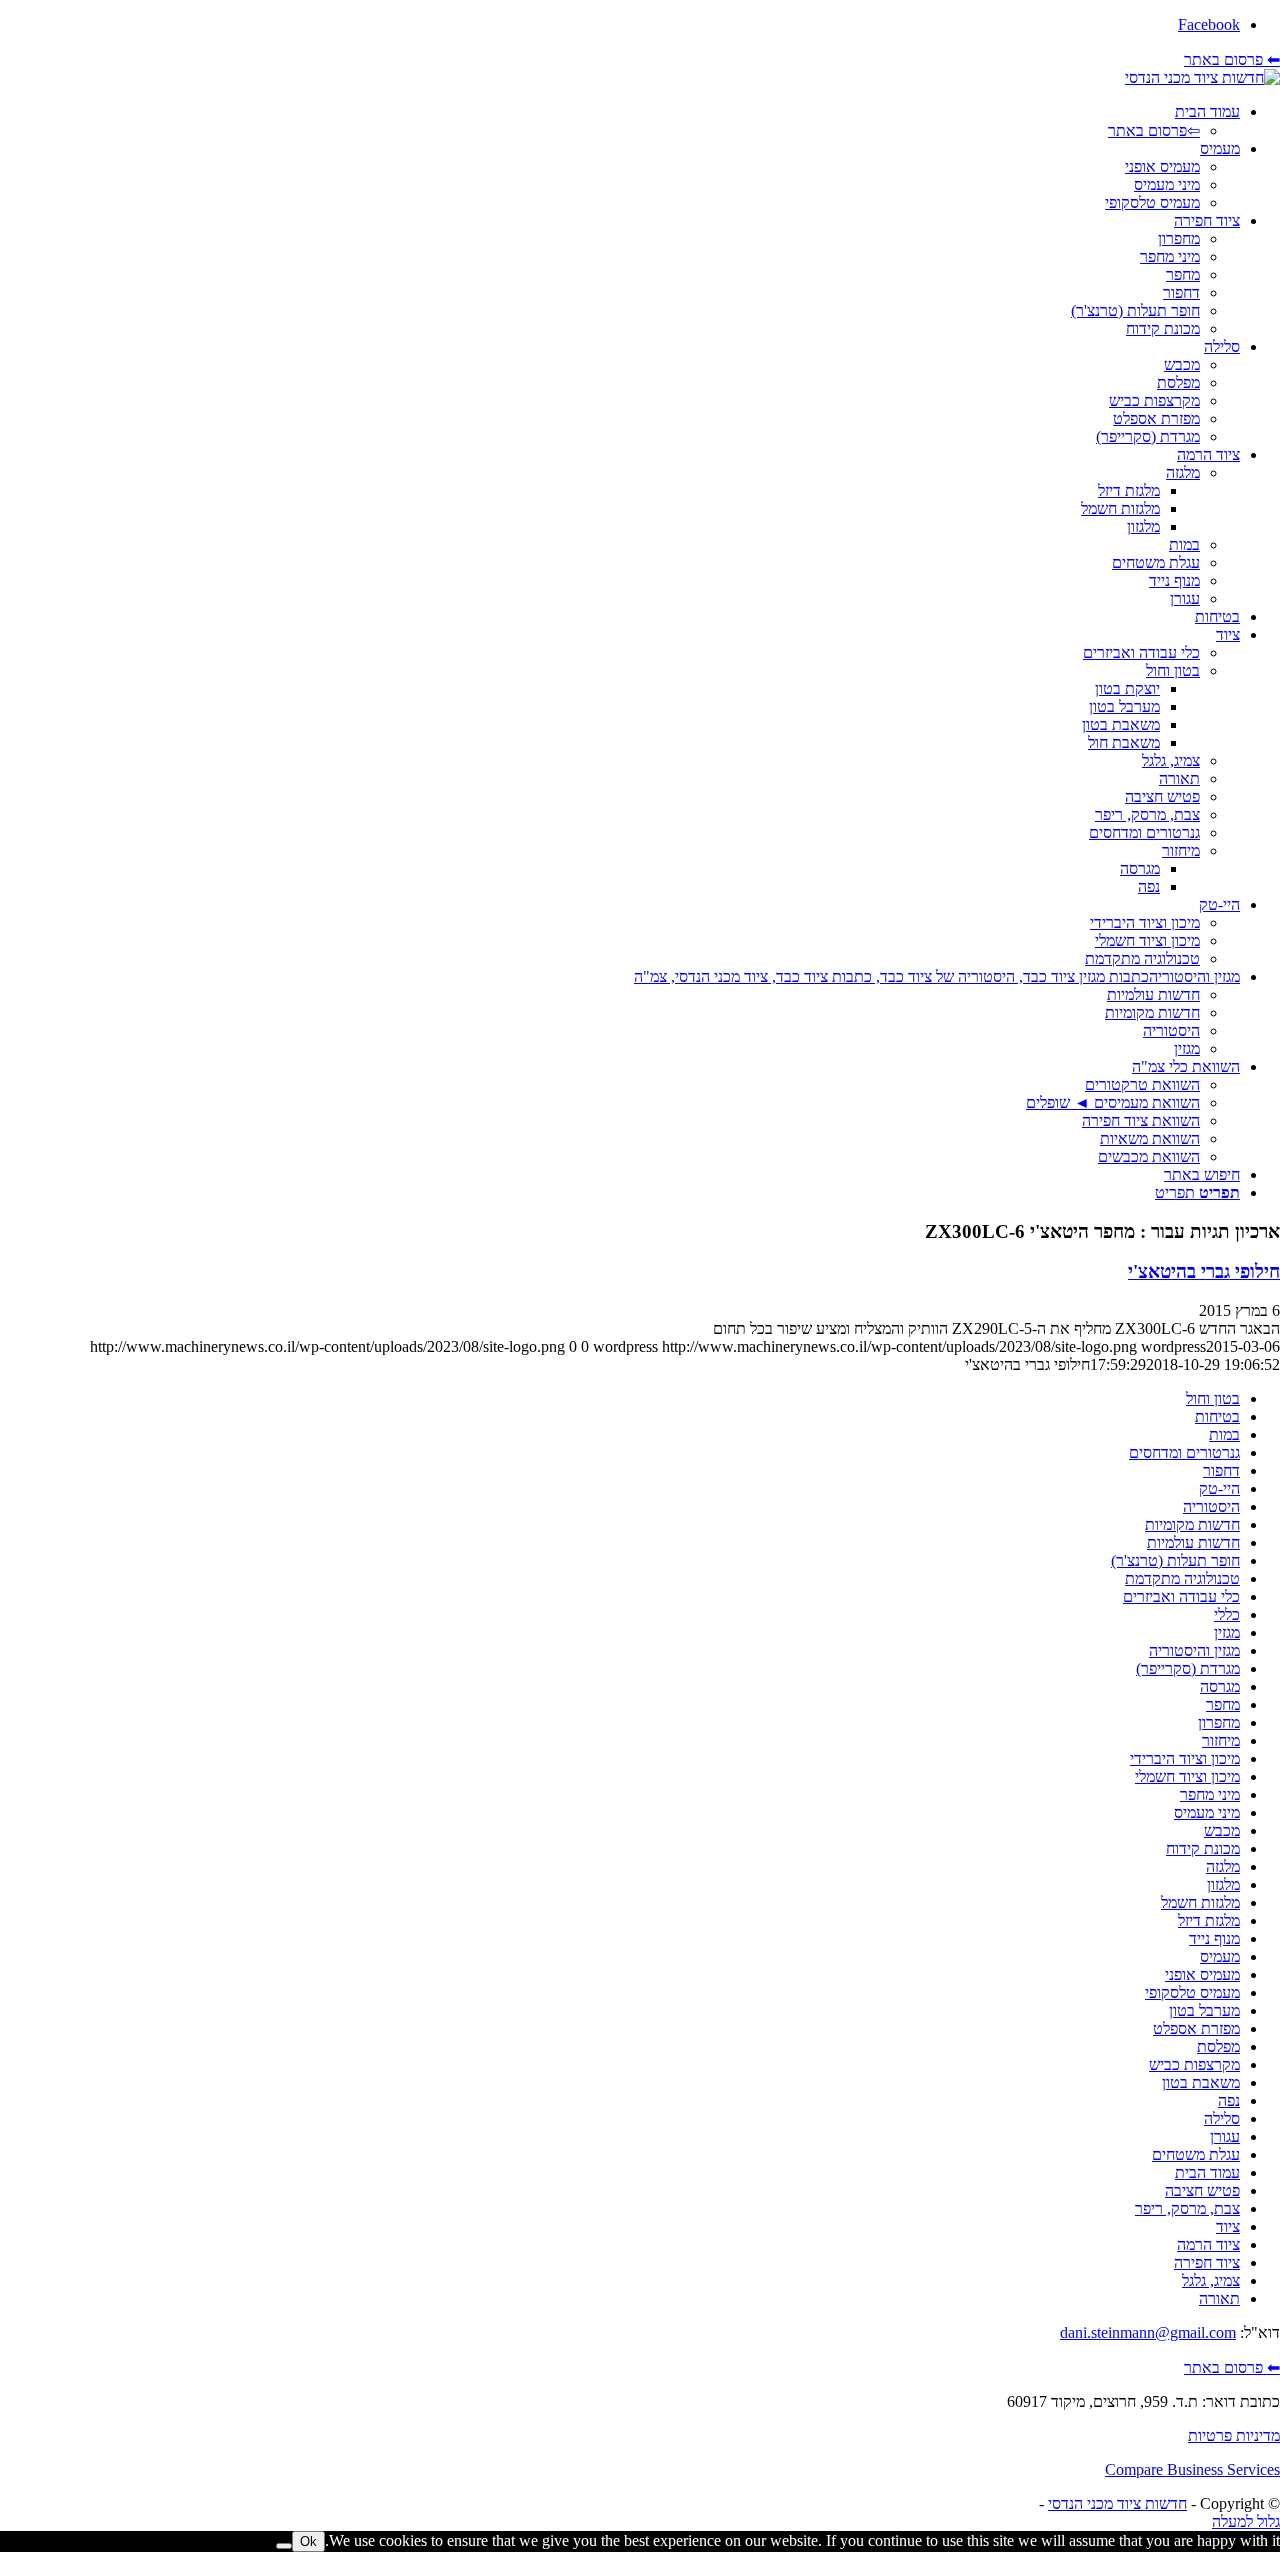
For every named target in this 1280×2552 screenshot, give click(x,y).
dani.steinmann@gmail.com (1148, 2332)
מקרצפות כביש (1194, 2064)
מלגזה (1223, 1866)
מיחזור (1221, 1740)
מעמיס (1220, 1956)
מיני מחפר (1210, 1794)
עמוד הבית (1207, 2172)
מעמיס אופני (1202, 1974)
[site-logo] (1202, 77)
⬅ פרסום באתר (1232, 59)
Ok (308, 2541)
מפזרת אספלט (1196, 2028)
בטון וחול (1213, 1398)
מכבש (1222, 1830)
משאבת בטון (1201, 2082)
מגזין (1227, 1632)
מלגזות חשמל (1200, 1902)
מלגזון (1223, 1884)
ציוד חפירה (1207, 2262)
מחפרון (1219, 1722)
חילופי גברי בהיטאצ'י (1204, 1271)
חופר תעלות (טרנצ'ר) (1175, 1560)
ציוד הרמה (1208, 2244)
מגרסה (1220, 1686)
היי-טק (1219, 1488)
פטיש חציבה (1202, 2190)
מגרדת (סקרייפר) (1188, 1668)
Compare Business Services (1192, 2469)
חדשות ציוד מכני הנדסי (1117, 2503)
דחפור (1221, 1470)
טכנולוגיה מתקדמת (1182, 1578)
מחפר (1223, 1704)
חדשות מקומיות (1192, 1524)
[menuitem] (620, 121)
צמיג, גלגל (1211, 2280)
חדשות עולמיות (1193, 1542)
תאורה (1219, 2298)
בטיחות (1217, 1416)
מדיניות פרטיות (1234, 2435)
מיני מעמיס (1207, 1812)
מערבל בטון (1204, 2010)
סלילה (1222, 2118)
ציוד (1228, 2226)
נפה (1229, 2100)
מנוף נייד (1214, 1938)
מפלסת (1218, 2046)
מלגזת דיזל (1209, 1920)
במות (1224, 1434)
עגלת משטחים (1196, 2154)
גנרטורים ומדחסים (1184, 1452)
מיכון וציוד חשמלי (1187, 1776)
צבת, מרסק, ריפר (1187, 2208)
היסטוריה (1211, 1506)
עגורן (1225, 2136)
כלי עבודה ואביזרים (1181, 1596)
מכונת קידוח (1203, 1848)
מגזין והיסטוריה (1194, 1650)
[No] (284, 2546)
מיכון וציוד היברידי (1185, 1758)
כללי (1227, 1614)
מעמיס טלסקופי (1192, 1992)
